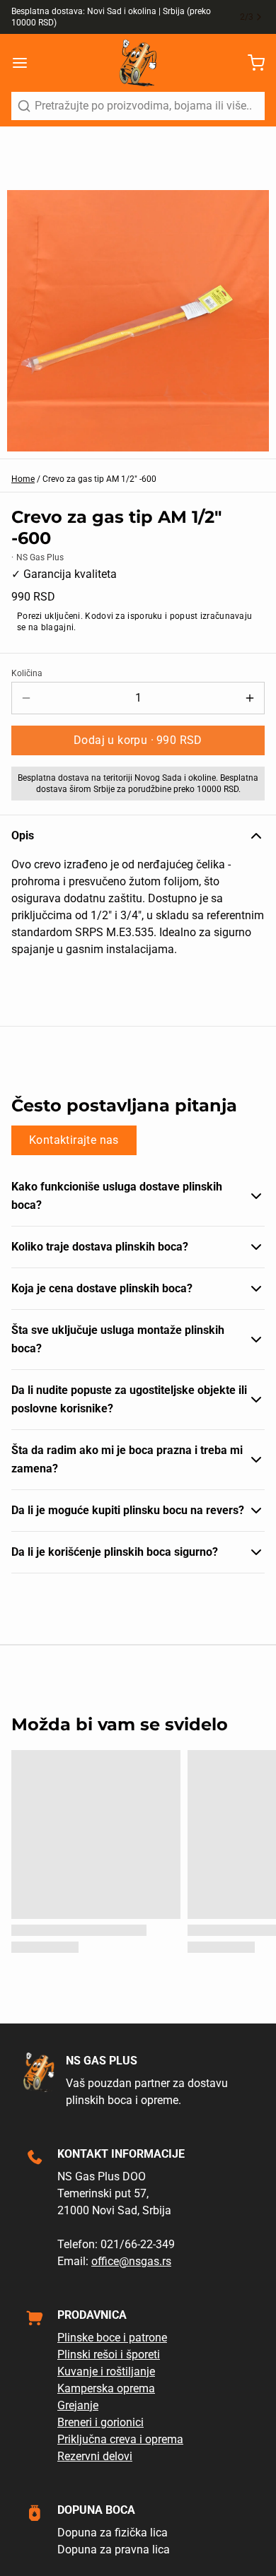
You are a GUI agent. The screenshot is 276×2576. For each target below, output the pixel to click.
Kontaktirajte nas (74, 1140)
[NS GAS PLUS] (138, 63)
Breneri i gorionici (100, 2422)
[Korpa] (251, 63)
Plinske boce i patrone (112, 2338)
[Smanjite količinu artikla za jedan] (26, 698)
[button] (138, 740)
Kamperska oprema (106, 2388)
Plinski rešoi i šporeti (109, 2355)
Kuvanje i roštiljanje (106, 2371)
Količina (27, 673)
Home (23, 479)
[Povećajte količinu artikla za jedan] (250, 698)
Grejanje (78, 2405)
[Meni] (25, 63)
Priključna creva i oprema (120, 2439)
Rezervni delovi (95, 2456)
